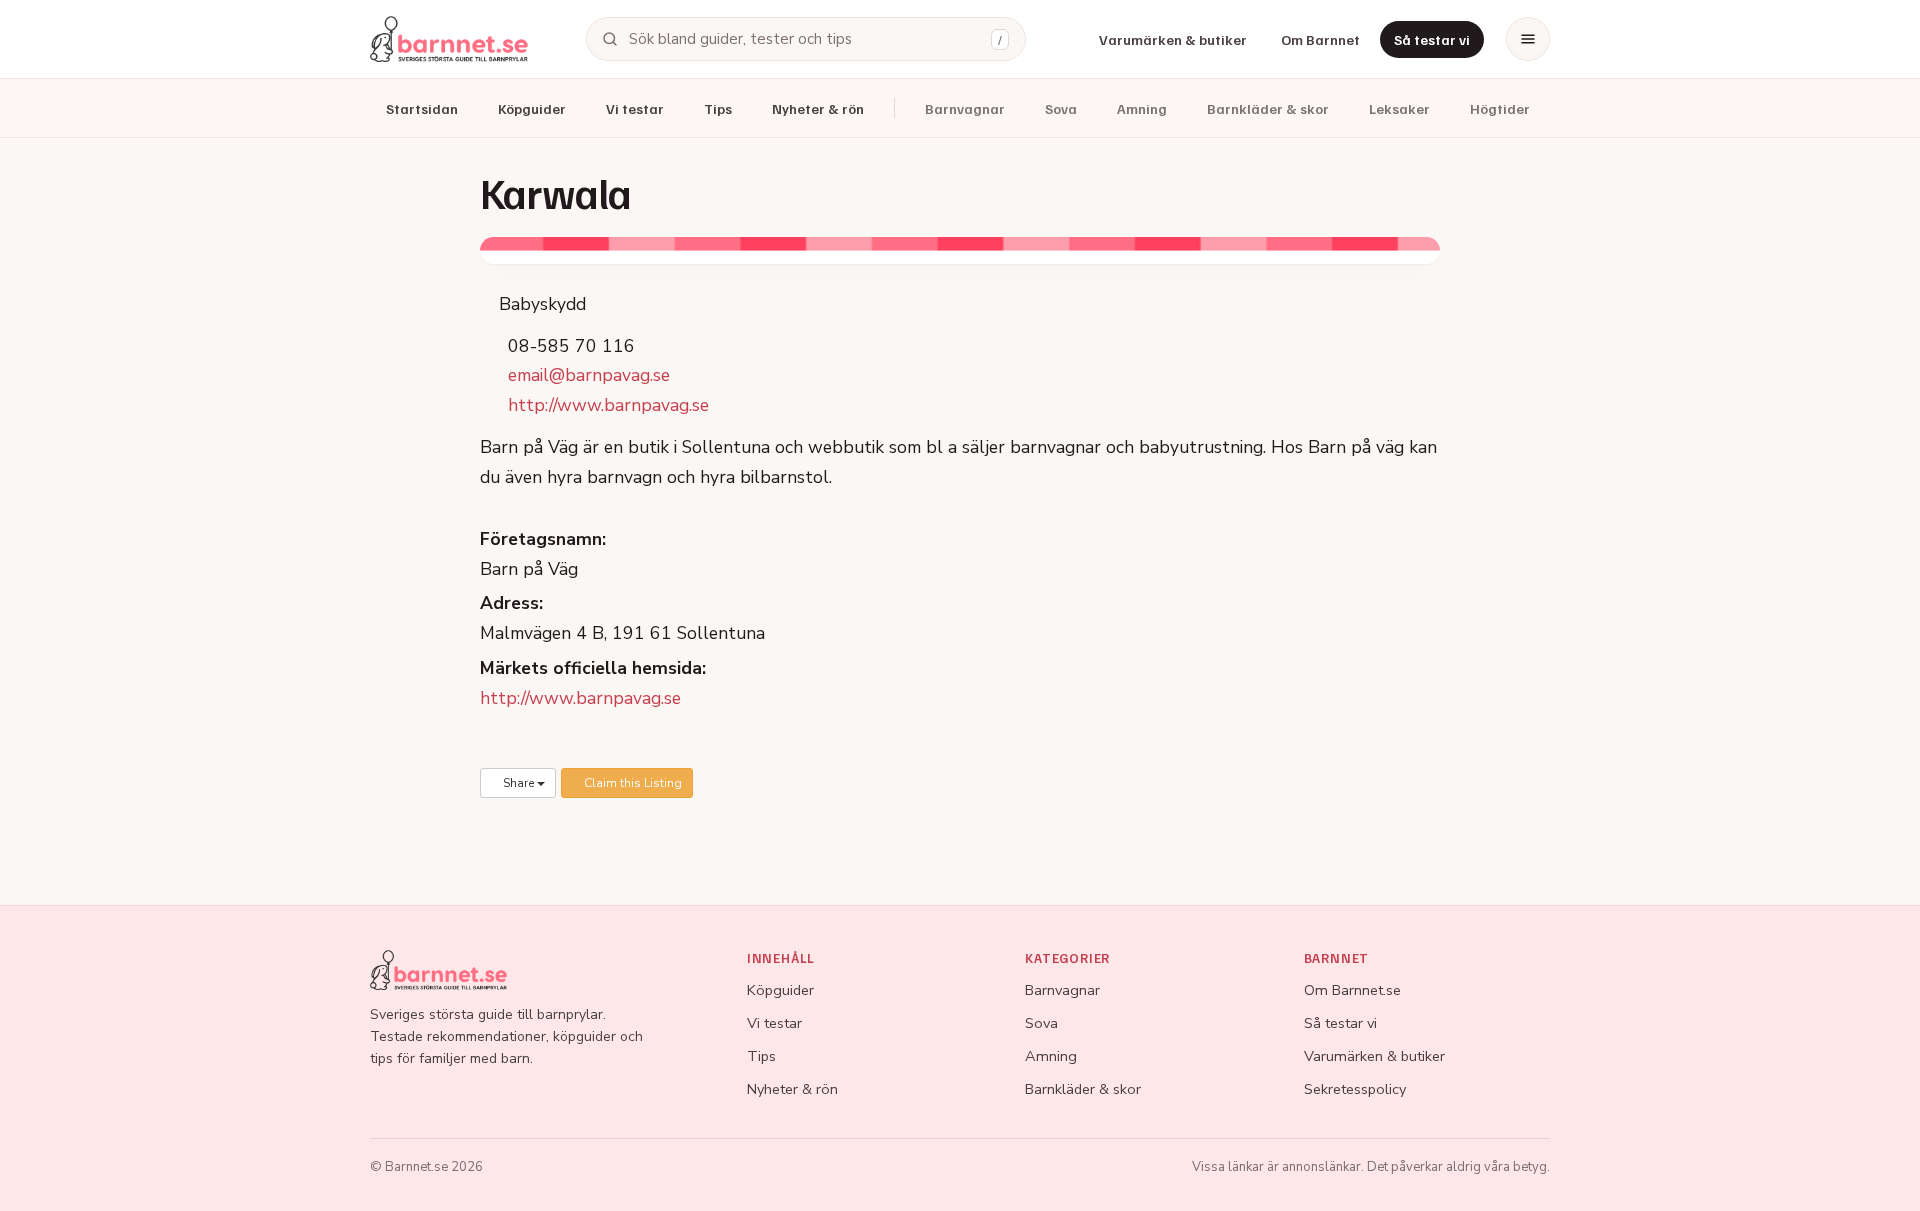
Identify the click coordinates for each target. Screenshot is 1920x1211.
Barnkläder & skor (1268, 108)
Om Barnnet (1320, 39)
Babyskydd (540, 304)
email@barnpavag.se (589, 375)
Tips (718, 108)
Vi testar (635, 108)
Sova (1061, 108)
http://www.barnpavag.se (608, 405)
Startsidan (422, 108)
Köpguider (532, 108)
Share (518, 783)
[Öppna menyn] (1528, 39)
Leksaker (1399, 108)
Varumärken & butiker (1173, 39)
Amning (1142, 108)
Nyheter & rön (818, 108)
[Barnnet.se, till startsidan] (449, 39)
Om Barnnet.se (1352, 990)
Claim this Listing (631, 783)
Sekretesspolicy (1355, 1089)
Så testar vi (1432, 39)
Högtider (1500, 108)
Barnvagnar (965, 108)
